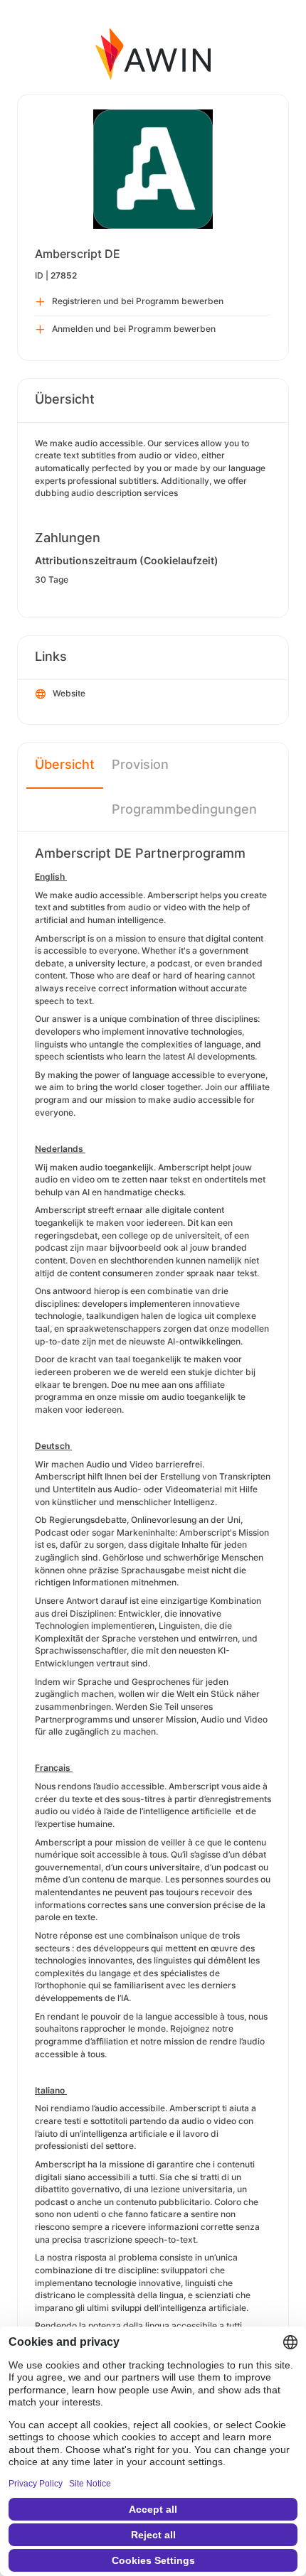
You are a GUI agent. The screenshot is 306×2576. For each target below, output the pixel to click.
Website (69, 693)
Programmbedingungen (184, 809)
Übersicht (65, 764)
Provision (140, 764)
